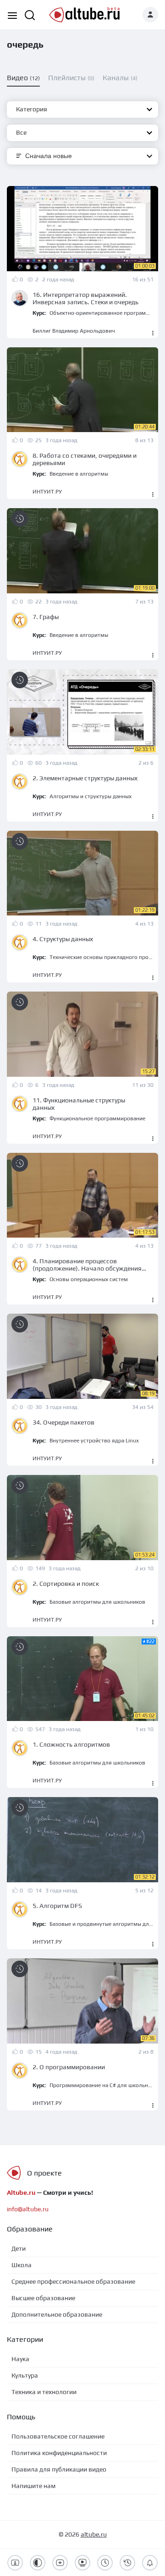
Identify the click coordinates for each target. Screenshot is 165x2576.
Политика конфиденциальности (59, 2453)
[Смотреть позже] (20, 519)
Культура (25, 2375)
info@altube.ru (28, 2209)
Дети (19, 2248)
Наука (20, 2359)
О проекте (44, 2173)
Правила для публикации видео (59, 2469)
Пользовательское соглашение (58, 2436)
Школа (22, 2265)
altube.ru (94, 2534)
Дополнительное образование (57, 2314)
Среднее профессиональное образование (73, 2281)
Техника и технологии (44, 2392)
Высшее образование (43, 2298)
